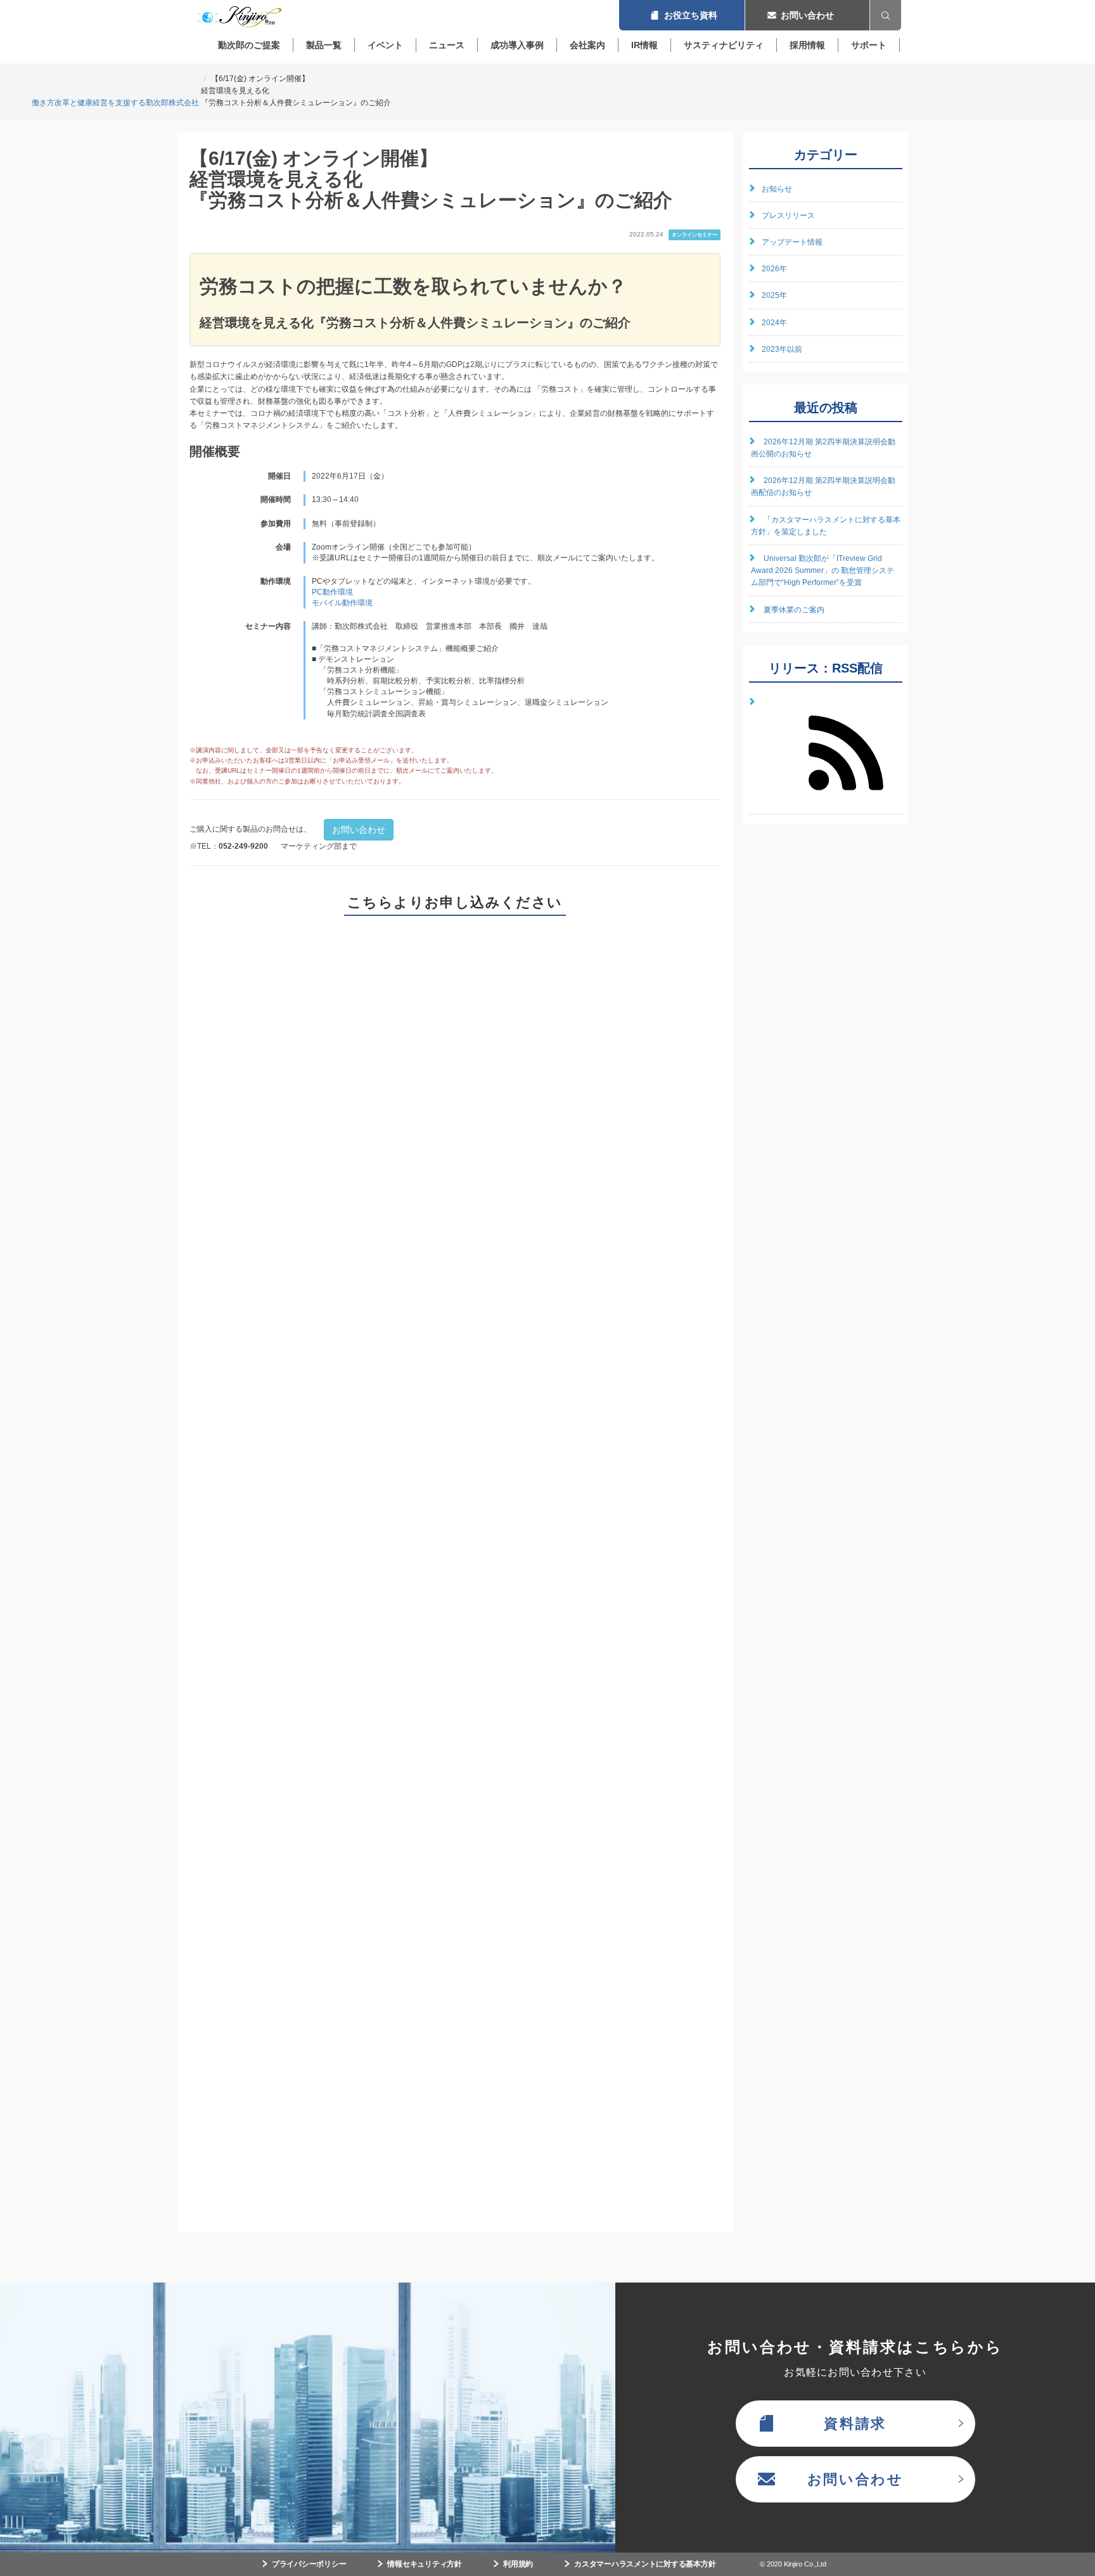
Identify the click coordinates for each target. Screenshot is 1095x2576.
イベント (385, 45)
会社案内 (587, 45)
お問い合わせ (807, 15)
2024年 (774, 323)
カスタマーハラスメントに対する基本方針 (645, 2564)
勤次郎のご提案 (249, 45)
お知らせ (777, 189)
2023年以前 (782, 349)
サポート (869, 45)
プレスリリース (788, 216)
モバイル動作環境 (342, 603)
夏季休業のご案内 (794, 610)
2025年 (774, 295)
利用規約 (518, 2564)
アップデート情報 (792, 242)
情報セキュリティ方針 (425, 2564)
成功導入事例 (517, 45)
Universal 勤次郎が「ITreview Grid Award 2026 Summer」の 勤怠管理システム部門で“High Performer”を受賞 (823, 570)
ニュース (447, 45)
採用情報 (807, 45)
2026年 (774, 269)
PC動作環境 (332, 592)
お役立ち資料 (682, 15)
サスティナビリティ (724, 45)
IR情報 (644, 45)
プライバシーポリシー (309, 2564)
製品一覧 (324, 45)
